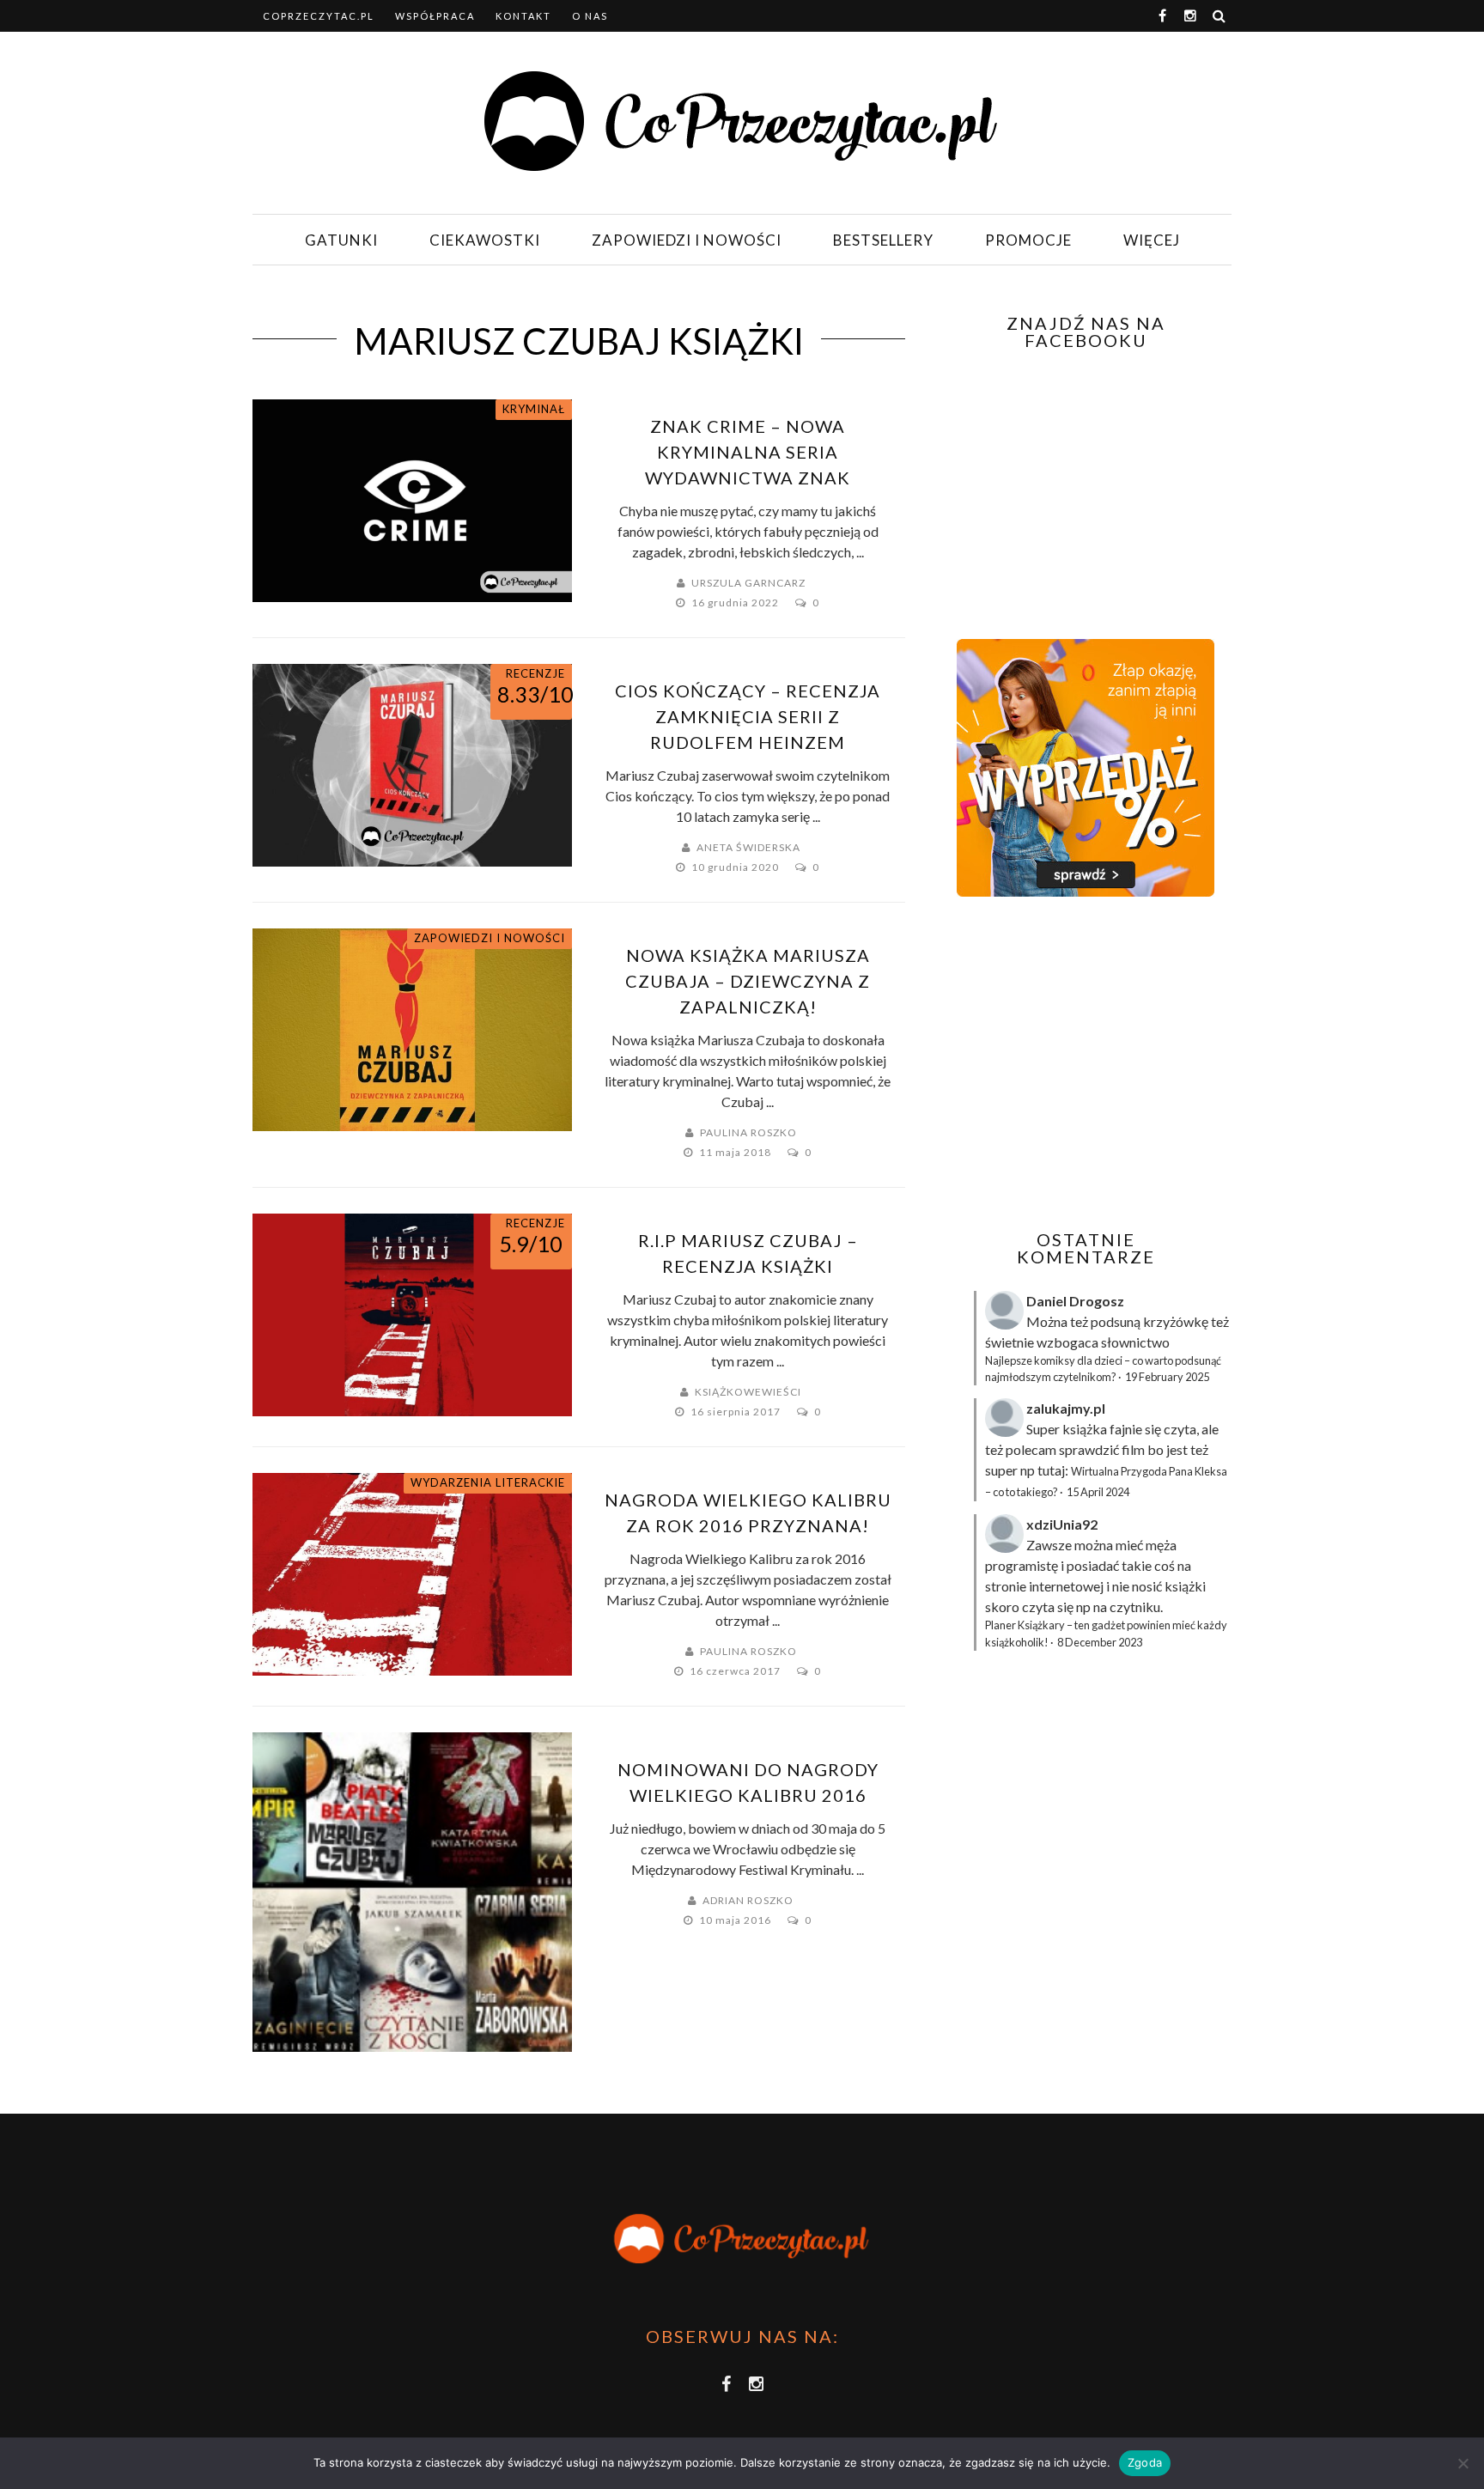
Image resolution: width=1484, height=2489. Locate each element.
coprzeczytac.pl (319, 16)
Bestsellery (883, 240)
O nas (590, 16)
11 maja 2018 (736, 1152)
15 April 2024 (1098, 1492)
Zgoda (1145, 2462)
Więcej (1152, 240)
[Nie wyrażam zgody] (1463, 2463)
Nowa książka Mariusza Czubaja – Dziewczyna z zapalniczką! (748, 981)
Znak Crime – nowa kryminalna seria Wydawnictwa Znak (748, 452)
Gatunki (341, 240)
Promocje (1028, 240)
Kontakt (523, 16)
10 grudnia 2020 (736, 867)
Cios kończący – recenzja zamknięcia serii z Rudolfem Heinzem (748, 716)
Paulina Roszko (748, 1132)
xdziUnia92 (1062, 1524)
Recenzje (535, 673)
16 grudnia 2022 (736, 602)
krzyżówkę (1176, 1321)
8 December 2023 (1100, 1642)
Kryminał (534, 409)
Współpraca (435, 16)
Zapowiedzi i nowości (687, 240)
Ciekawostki (485, 240)
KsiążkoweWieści (748, 1392)
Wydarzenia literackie (488, 1482)
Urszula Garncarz (748, 583)
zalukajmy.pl (1066, 1408)
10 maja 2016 (736, 1920)
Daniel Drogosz (1075, 1301)
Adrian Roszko (748, 1900)
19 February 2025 (1167, 1377)
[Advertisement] (1084, 1063)
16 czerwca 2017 (736, 1671)
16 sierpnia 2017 (737, 1412)
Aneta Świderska (748, 847)
